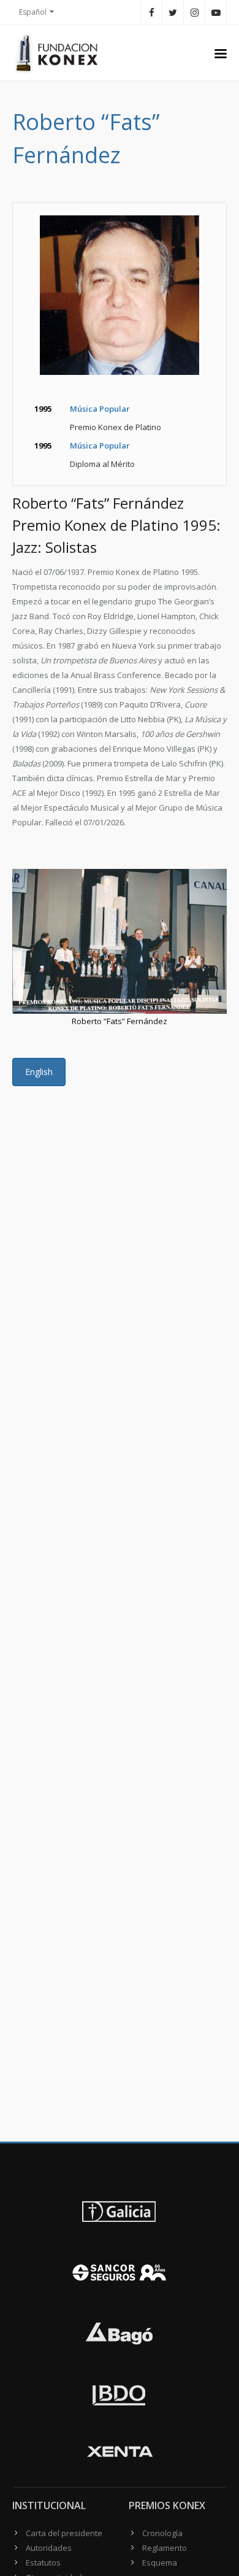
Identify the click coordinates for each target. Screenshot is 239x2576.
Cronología (162, 2533)
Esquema (160, 2563)
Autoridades (49, 2548)
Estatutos (43, 2563)
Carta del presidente (64, 2533)
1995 (43, 409)
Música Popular (100, 409)
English (39, 1072)
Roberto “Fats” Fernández (120, 1021)
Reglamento (165, 2548)
